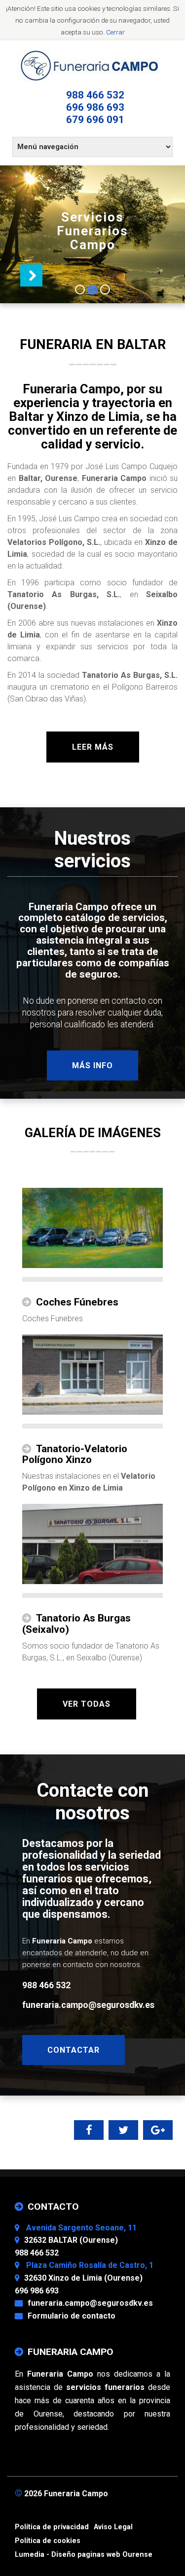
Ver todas (87, 1704)
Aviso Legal (113, 2527)
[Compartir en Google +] (158, 2131)
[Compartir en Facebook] (89, 2131)
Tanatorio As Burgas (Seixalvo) (76, 1624)
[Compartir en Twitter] (123, 2131)
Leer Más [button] (93, 747)
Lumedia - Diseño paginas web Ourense (84, 2555)
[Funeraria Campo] (92, 66)
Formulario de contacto (72, 2316)
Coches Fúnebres (77, 1302)
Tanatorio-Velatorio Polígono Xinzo (75, 1454)
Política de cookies (48, 2541)
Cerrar (115, 32)
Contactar (74, 2050)
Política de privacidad (52, 2527)
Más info (92, 1065)
